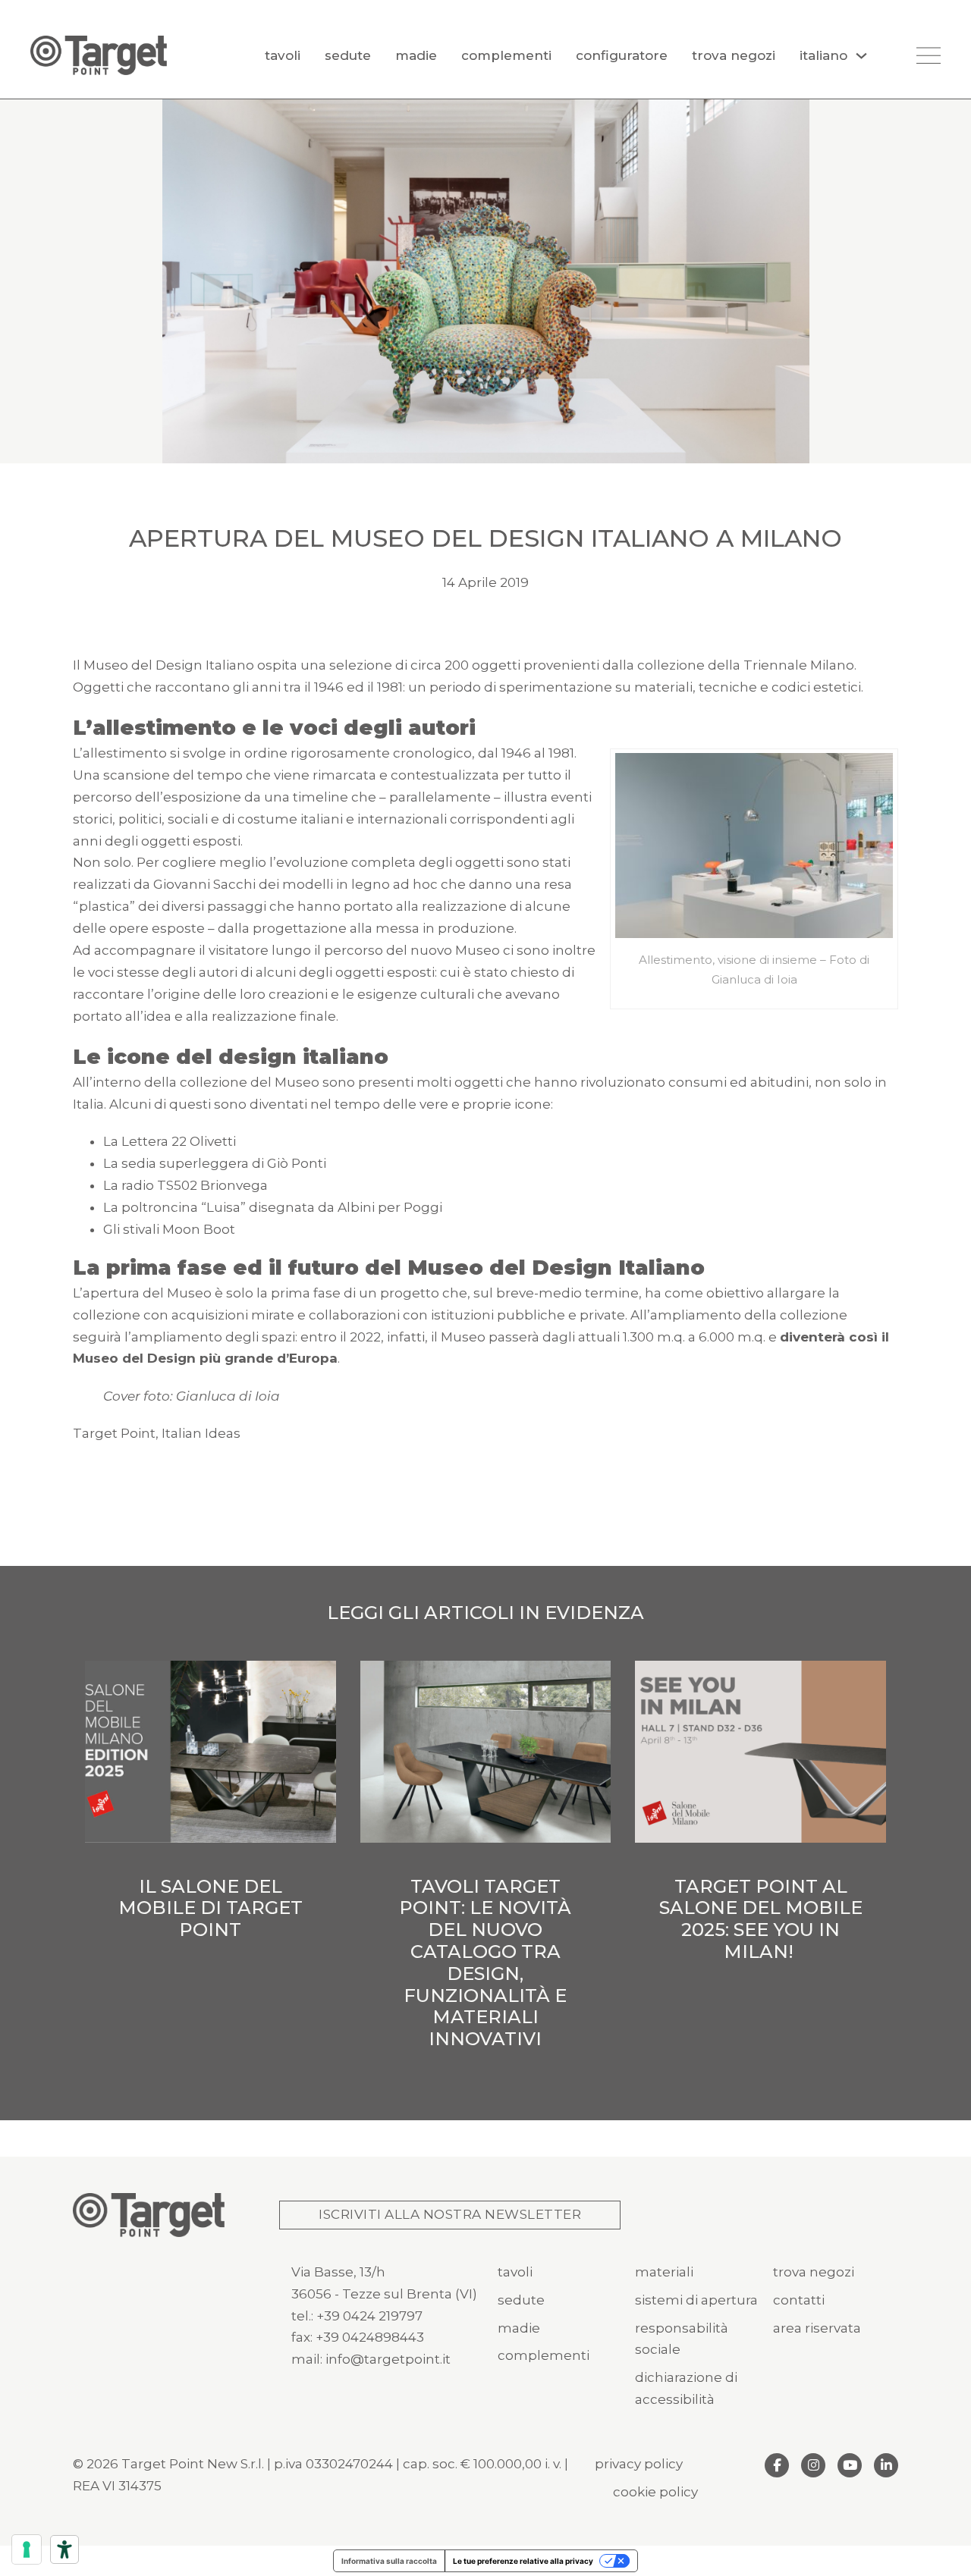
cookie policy (655, 2492)
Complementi (506, 55)
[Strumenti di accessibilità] (64, 2549)
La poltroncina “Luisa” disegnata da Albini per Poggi (273, 1207)
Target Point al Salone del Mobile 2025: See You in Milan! (761, 1919)
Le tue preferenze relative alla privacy (523, 2561)
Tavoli (283, 55)
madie (519, 2328)
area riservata (817, 2328)
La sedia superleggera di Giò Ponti (215, 1163)
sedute (521, 2300)
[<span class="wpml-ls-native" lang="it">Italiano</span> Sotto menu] (861, 56)
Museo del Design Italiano (169, 665)
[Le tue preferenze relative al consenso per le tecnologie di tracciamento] (27, 2549)
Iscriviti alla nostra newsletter (450, 2214)
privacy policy (639, 2464)
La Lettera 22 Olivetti (170, 1141)
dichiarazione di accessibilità (686, 2388)
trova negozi (814, 2272)
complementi (544, 2355)
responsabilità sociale (682, 2339)
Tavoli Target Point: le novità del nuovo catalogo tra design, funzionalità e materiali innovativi (485, 1963)
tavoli (515, 2272)
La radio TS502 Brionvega (185, 1185)
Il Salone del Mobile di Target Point (211, 1908)
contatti (799, 2300)
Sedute (348, 55)
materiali (664, 2272)
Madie (416, 55)
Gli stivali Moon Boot (169, 1229)
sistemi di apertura (696, 2300)
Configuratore (622, 55)
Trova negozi (734, 55)
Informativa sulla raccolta (389, 2561)
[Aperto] (929, 55)
